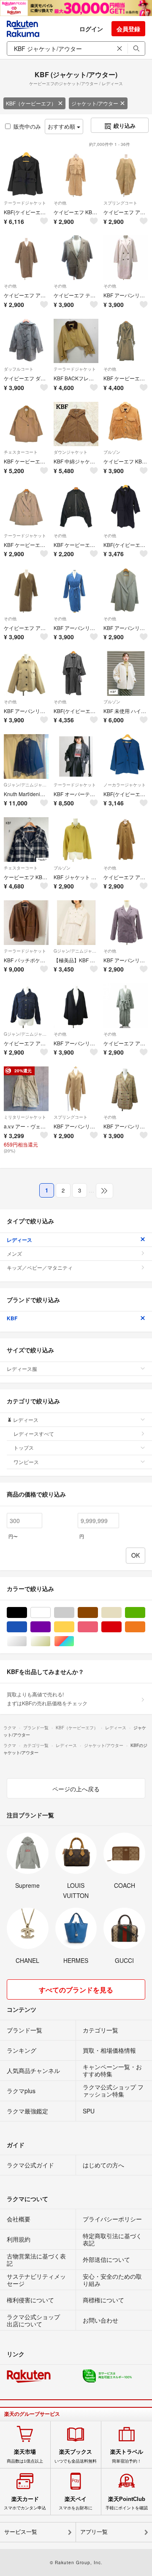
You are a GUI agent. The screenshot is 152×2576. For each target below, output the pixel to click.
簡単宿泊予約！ (127, 2456)
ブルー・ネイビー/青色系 (27, 1627)
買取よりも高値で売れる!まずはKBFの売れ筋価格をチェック (47, 1698)
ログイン (91, 29)
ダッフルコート (19, 369)
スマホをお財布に (76, 2503)
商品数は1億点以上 (25, 2456)
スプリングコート (120, 203)
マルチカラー (74, 1641)
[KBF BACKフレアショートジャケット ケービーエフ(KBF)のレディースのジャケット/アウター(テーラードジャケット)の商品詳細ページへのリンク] (76, 341)
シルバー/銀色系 (27, 1641)
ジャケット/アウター (95, 103)
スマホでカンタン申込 (25, 2503)
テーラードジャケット (25, 203)
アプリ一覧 (94, 2532)
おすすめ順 (62, 126)
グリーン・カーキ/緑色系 (145, 1613)
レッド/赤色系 (121, 1627)
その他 (60, 203)
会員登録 (128, 29)
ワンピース (26, 1462)
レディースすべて (34, 1433)
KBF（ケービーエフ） (31, 103)
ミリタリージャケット (25, 1117)
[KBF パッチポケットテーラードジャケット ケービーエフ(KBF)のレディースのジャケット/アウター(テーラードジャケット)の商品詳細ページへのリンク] (26, 923)
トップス (24, 1447)
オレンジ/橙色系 (145, 1627)
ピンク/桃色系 (98, 1627)
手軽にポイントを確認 (127, 2503)
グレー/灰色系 (74, 1613)
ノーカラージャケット (125, 785)
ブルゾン (112, 452)
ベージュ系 (121, 1613)
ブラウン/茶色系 (98, 1613)
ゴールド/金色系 (50, 1641)
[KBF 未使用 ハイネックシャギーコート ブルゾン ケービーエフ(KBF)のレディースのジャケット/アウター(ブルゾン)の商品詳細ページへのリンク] (126, 673)
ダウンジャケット (71, 452)
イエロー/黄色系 (74, 1627)
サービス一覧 (21, 2532)
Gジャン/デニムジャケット (26, 785)
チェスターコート (21, 452)
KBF (12, 1318)
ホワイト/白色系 (50, 1613)
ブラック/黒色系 (27, 1613)
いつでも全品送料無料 (76, 2456)
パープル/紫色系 (50, 1627)
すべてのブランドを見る (76, 1990)
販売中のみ (27, 126)
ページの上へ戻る (76, 1789)
